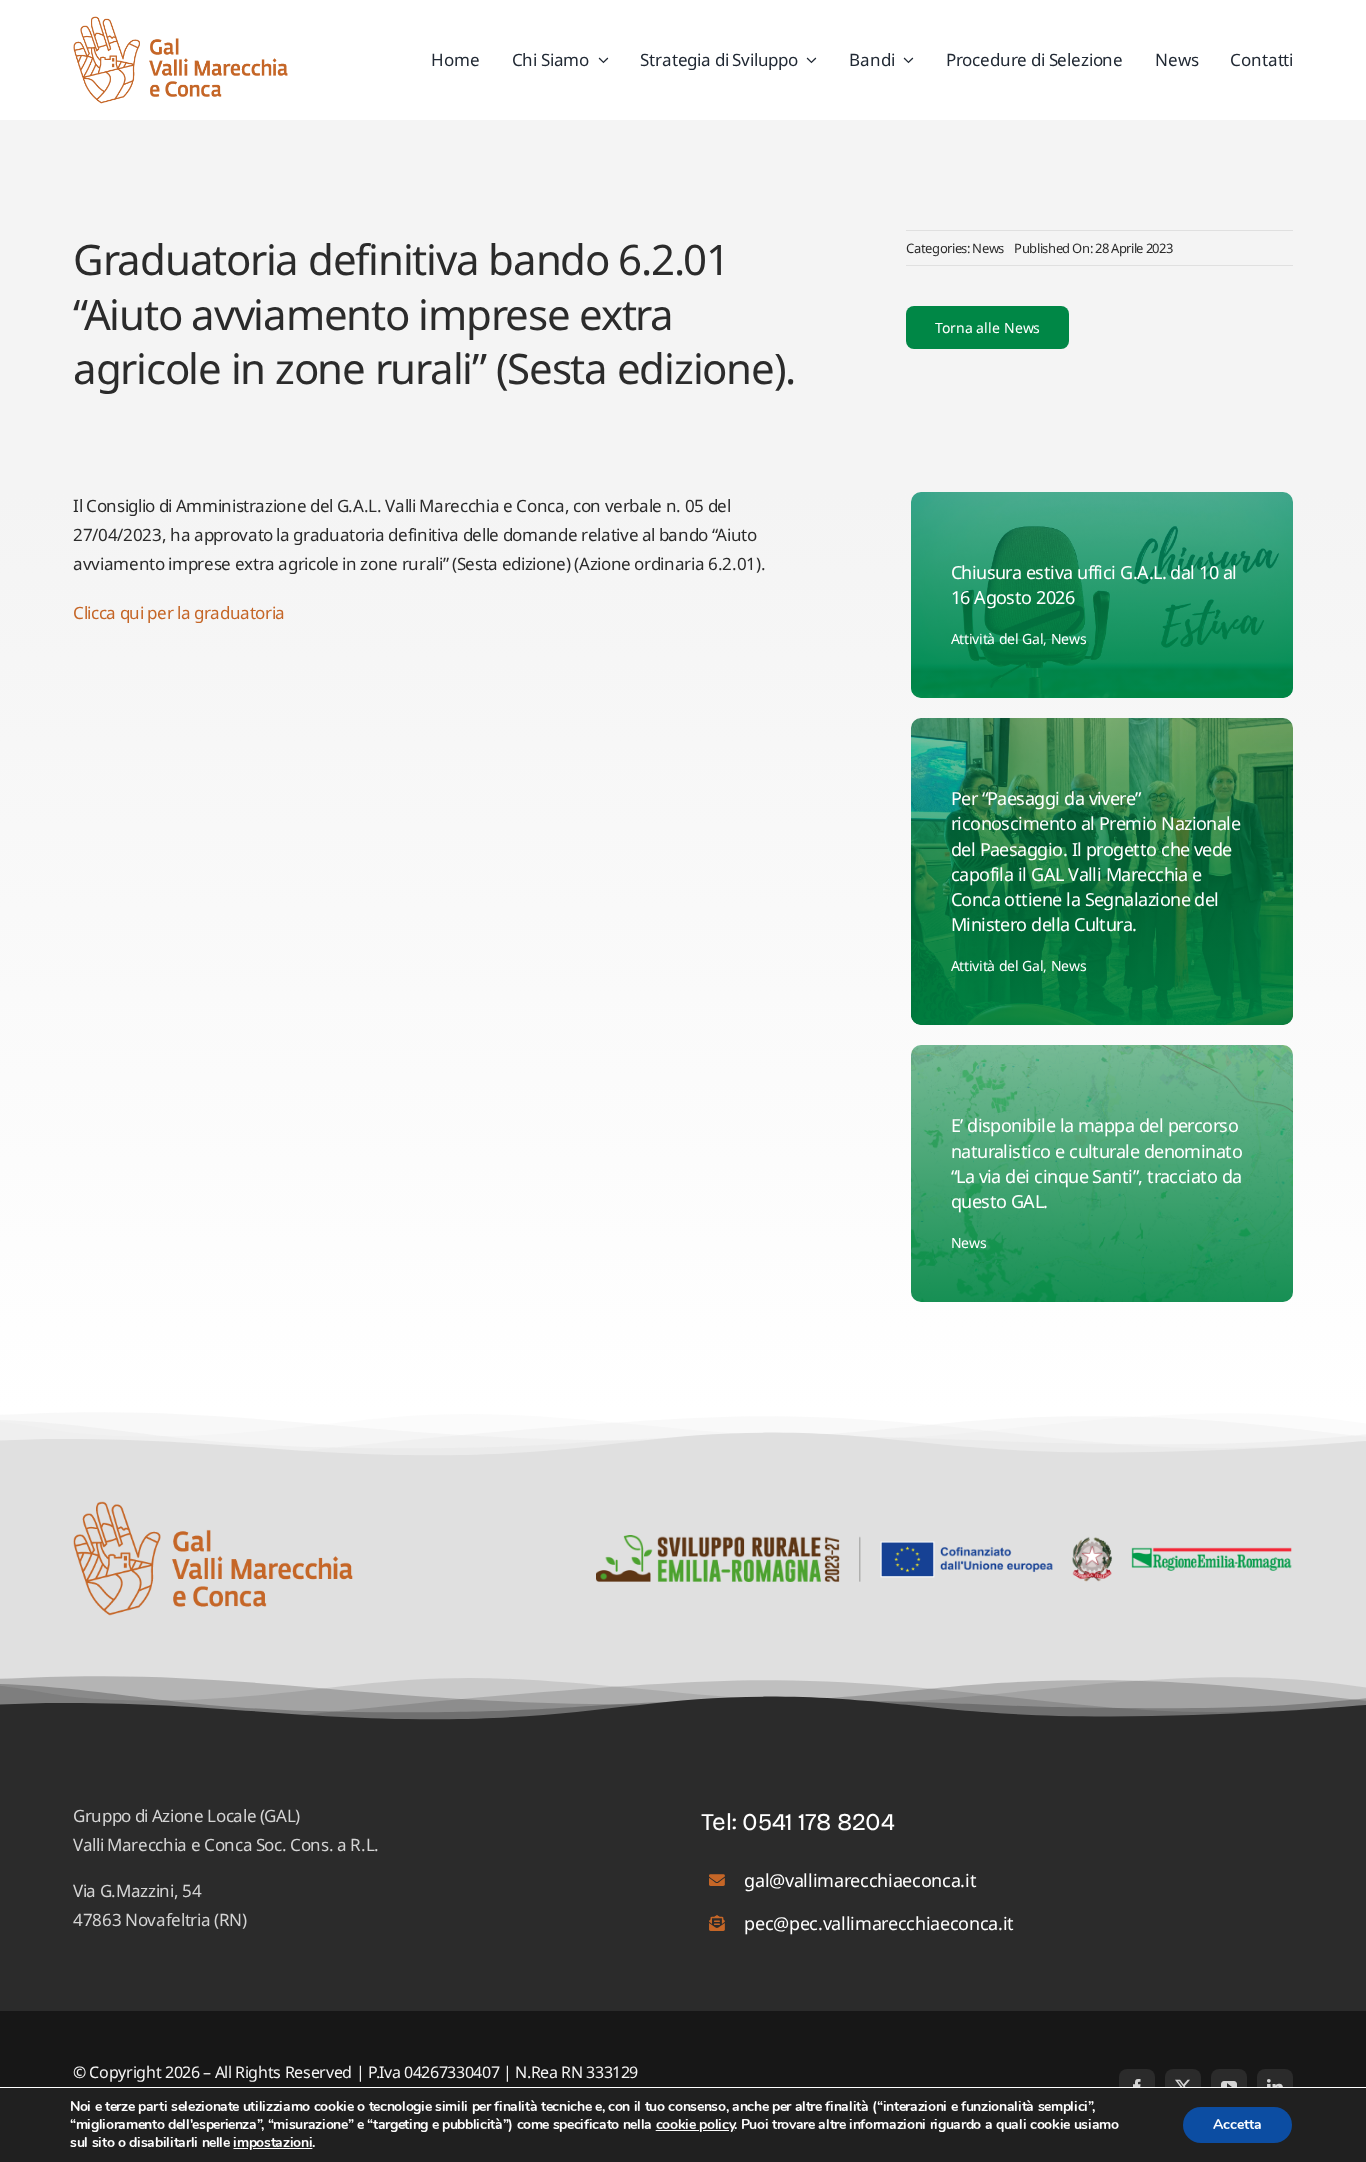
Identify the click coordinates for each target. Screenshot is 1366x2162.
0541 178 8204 (818, 1822)
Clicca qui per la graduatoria (179, 612)
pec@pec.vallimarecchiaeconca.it (878, 1923)
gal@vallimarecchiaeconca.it (860, 1880)
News (988, 248)
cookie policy (695, 2124)
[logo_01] (180, 24)
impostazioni (272, 2143)
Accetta (1237, 2124)
